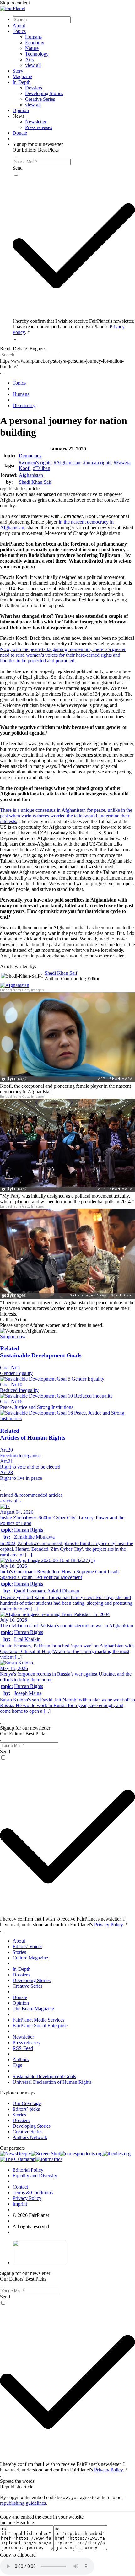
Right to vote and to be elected (30, 1467)
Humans (33, 37)
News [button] (18, 116)
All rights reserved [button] (31, 2226)
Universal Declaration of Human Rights (52, 2082)
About (19, 26)
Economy (35, 43)
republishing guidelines (23, 2503)
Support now (13, 1337)
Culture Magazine (30, 1958)
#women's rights (35, 463)
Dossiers (34, 88)
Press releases (39, 127)
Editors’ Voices (27, 1946)
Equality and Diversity (35, 2176)
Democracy (30, 456)
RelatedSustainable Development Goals (41, 1352)
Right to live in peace (21, 1478)
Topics (19, 31)
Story (18, 71)
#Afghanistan (67, 463)
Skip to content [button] (15, 3)
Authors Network (30, 2137)
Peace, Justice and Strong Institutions (37, 1407)
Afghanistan (31, 475)
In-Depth (22, 82)
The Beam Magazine (33, 2009)
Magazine (22, 76)
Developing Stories (44, 93)
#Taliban (42, 468)
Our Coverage (27, 2103)
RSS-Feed (23, 2048)
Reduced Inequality (19, 1390)
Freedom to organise (20, 1455)
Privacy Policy (108, 1924)
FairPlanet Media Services (38, 2020)
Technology (37, 54)
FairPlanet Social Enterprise (40, 2026)
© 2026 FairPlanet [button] (31, 2215)
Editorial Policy (28, 2170)
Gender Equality (16, 1373)
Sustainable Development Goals (44, 2076)
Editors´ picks (26, 2109)
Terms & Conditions (33, 2193)
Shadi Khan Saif (35, 482)
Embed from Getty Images (22, 990)
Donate (20, 133)
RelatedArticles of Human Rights (33, 1434)
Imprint (20, 2204)
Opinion (21, 110)
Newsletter (36, 122)
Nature (32, 48)
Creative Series (40, 99)
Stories (19, 1952)
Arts (29, 59)
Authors (21, 2059)
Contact (20, 2187)
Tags (17, 2065)
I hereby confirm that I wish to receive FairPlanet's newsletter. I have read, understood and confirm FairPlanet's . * (73, 327)
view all (33, 65)
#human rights (97, 463)
